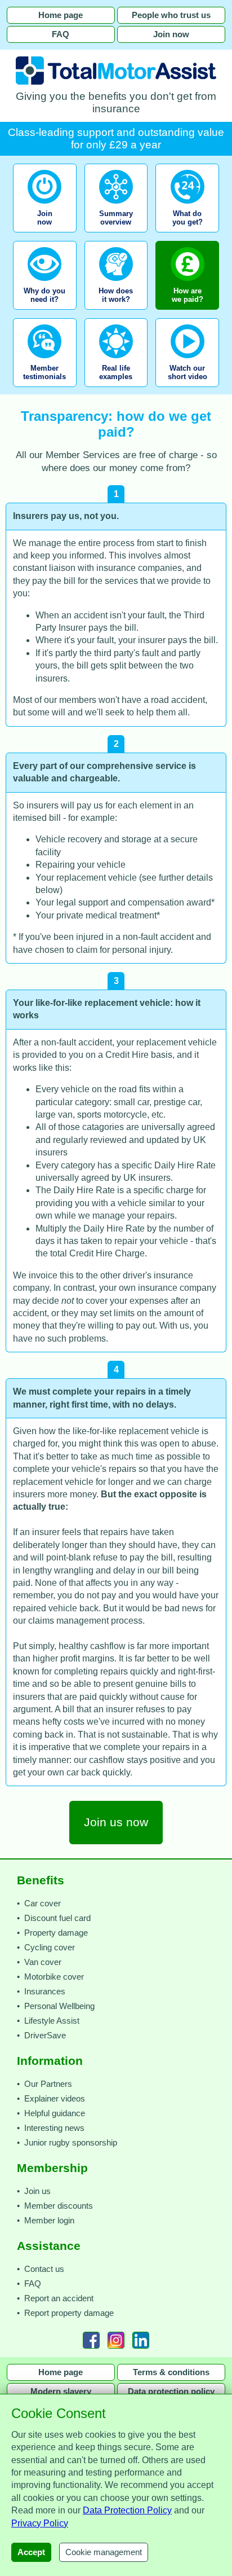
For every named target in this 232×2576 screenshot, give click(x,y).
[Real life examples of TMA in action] (116, 390)
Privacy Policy (40, 2523)
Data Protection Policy (127, 2510)
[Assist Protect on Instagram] (116, 2340)
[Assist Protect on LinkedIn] (141, 2340)
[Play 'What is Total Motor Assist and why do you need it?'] (187, 390)
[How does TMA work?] (116, 313)
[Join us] (46, 236)
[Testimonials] (45, 390)
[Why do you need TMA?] (45, 313)
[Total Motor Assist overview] (116, 236)
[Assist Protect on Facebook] (91, 2340)
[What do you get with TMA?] (187, 236)
